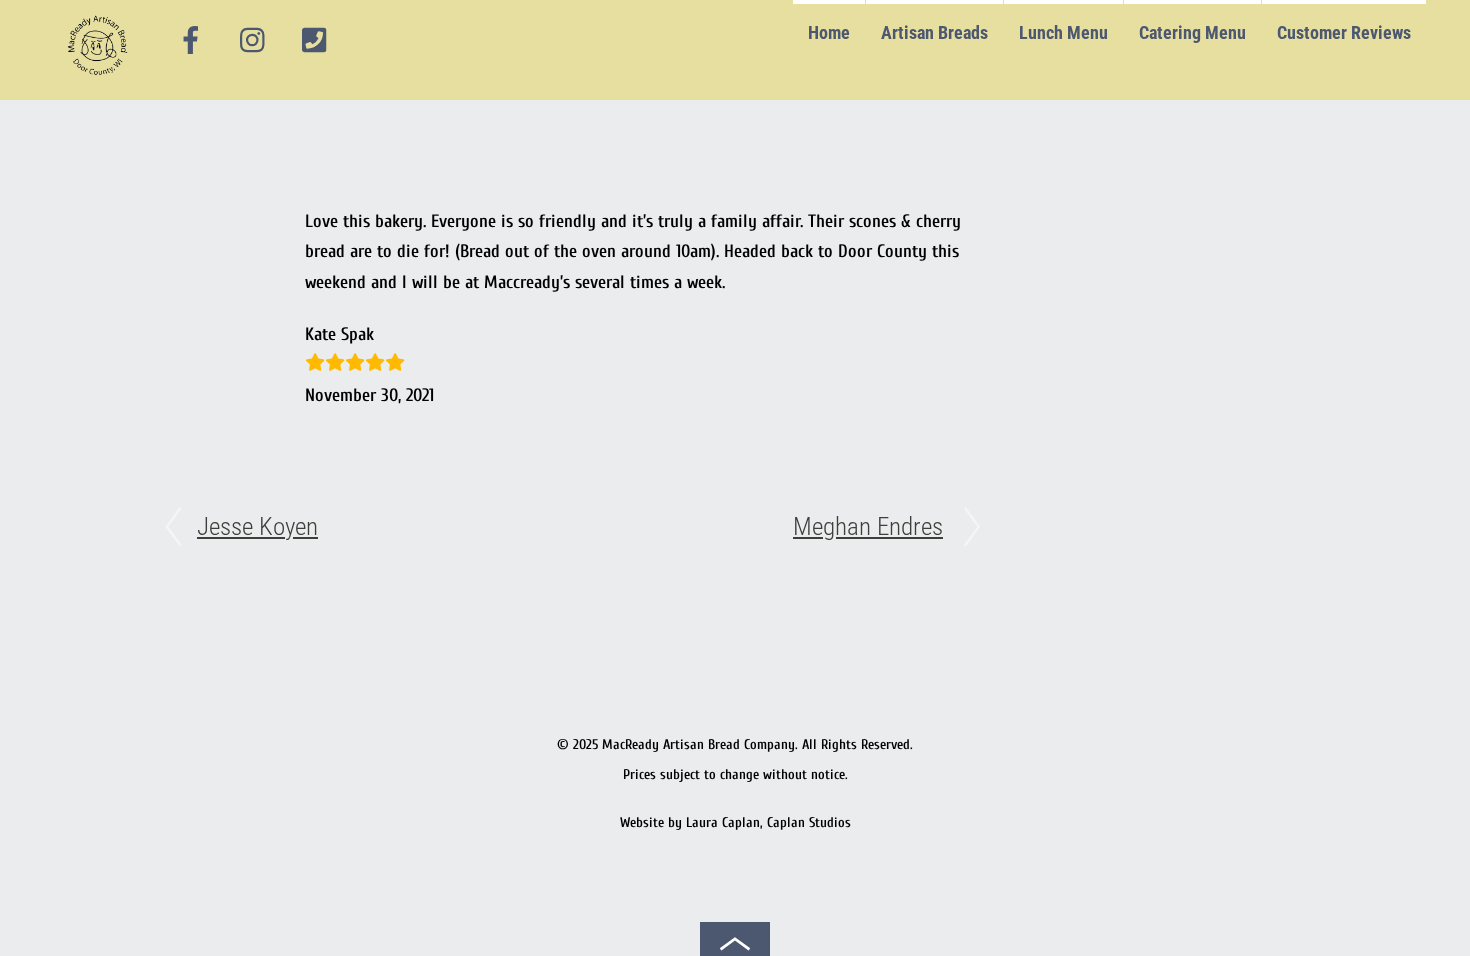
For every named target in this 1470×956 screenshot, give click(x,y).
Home (829, 32)
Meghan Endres (868, 526)
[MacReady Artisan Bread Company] (100, 79)
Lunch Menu (1063, 32)
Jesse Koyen (257, 526)
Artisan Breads (934, 32)
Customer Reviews (1344, 32)
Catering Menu (1192, 32)
